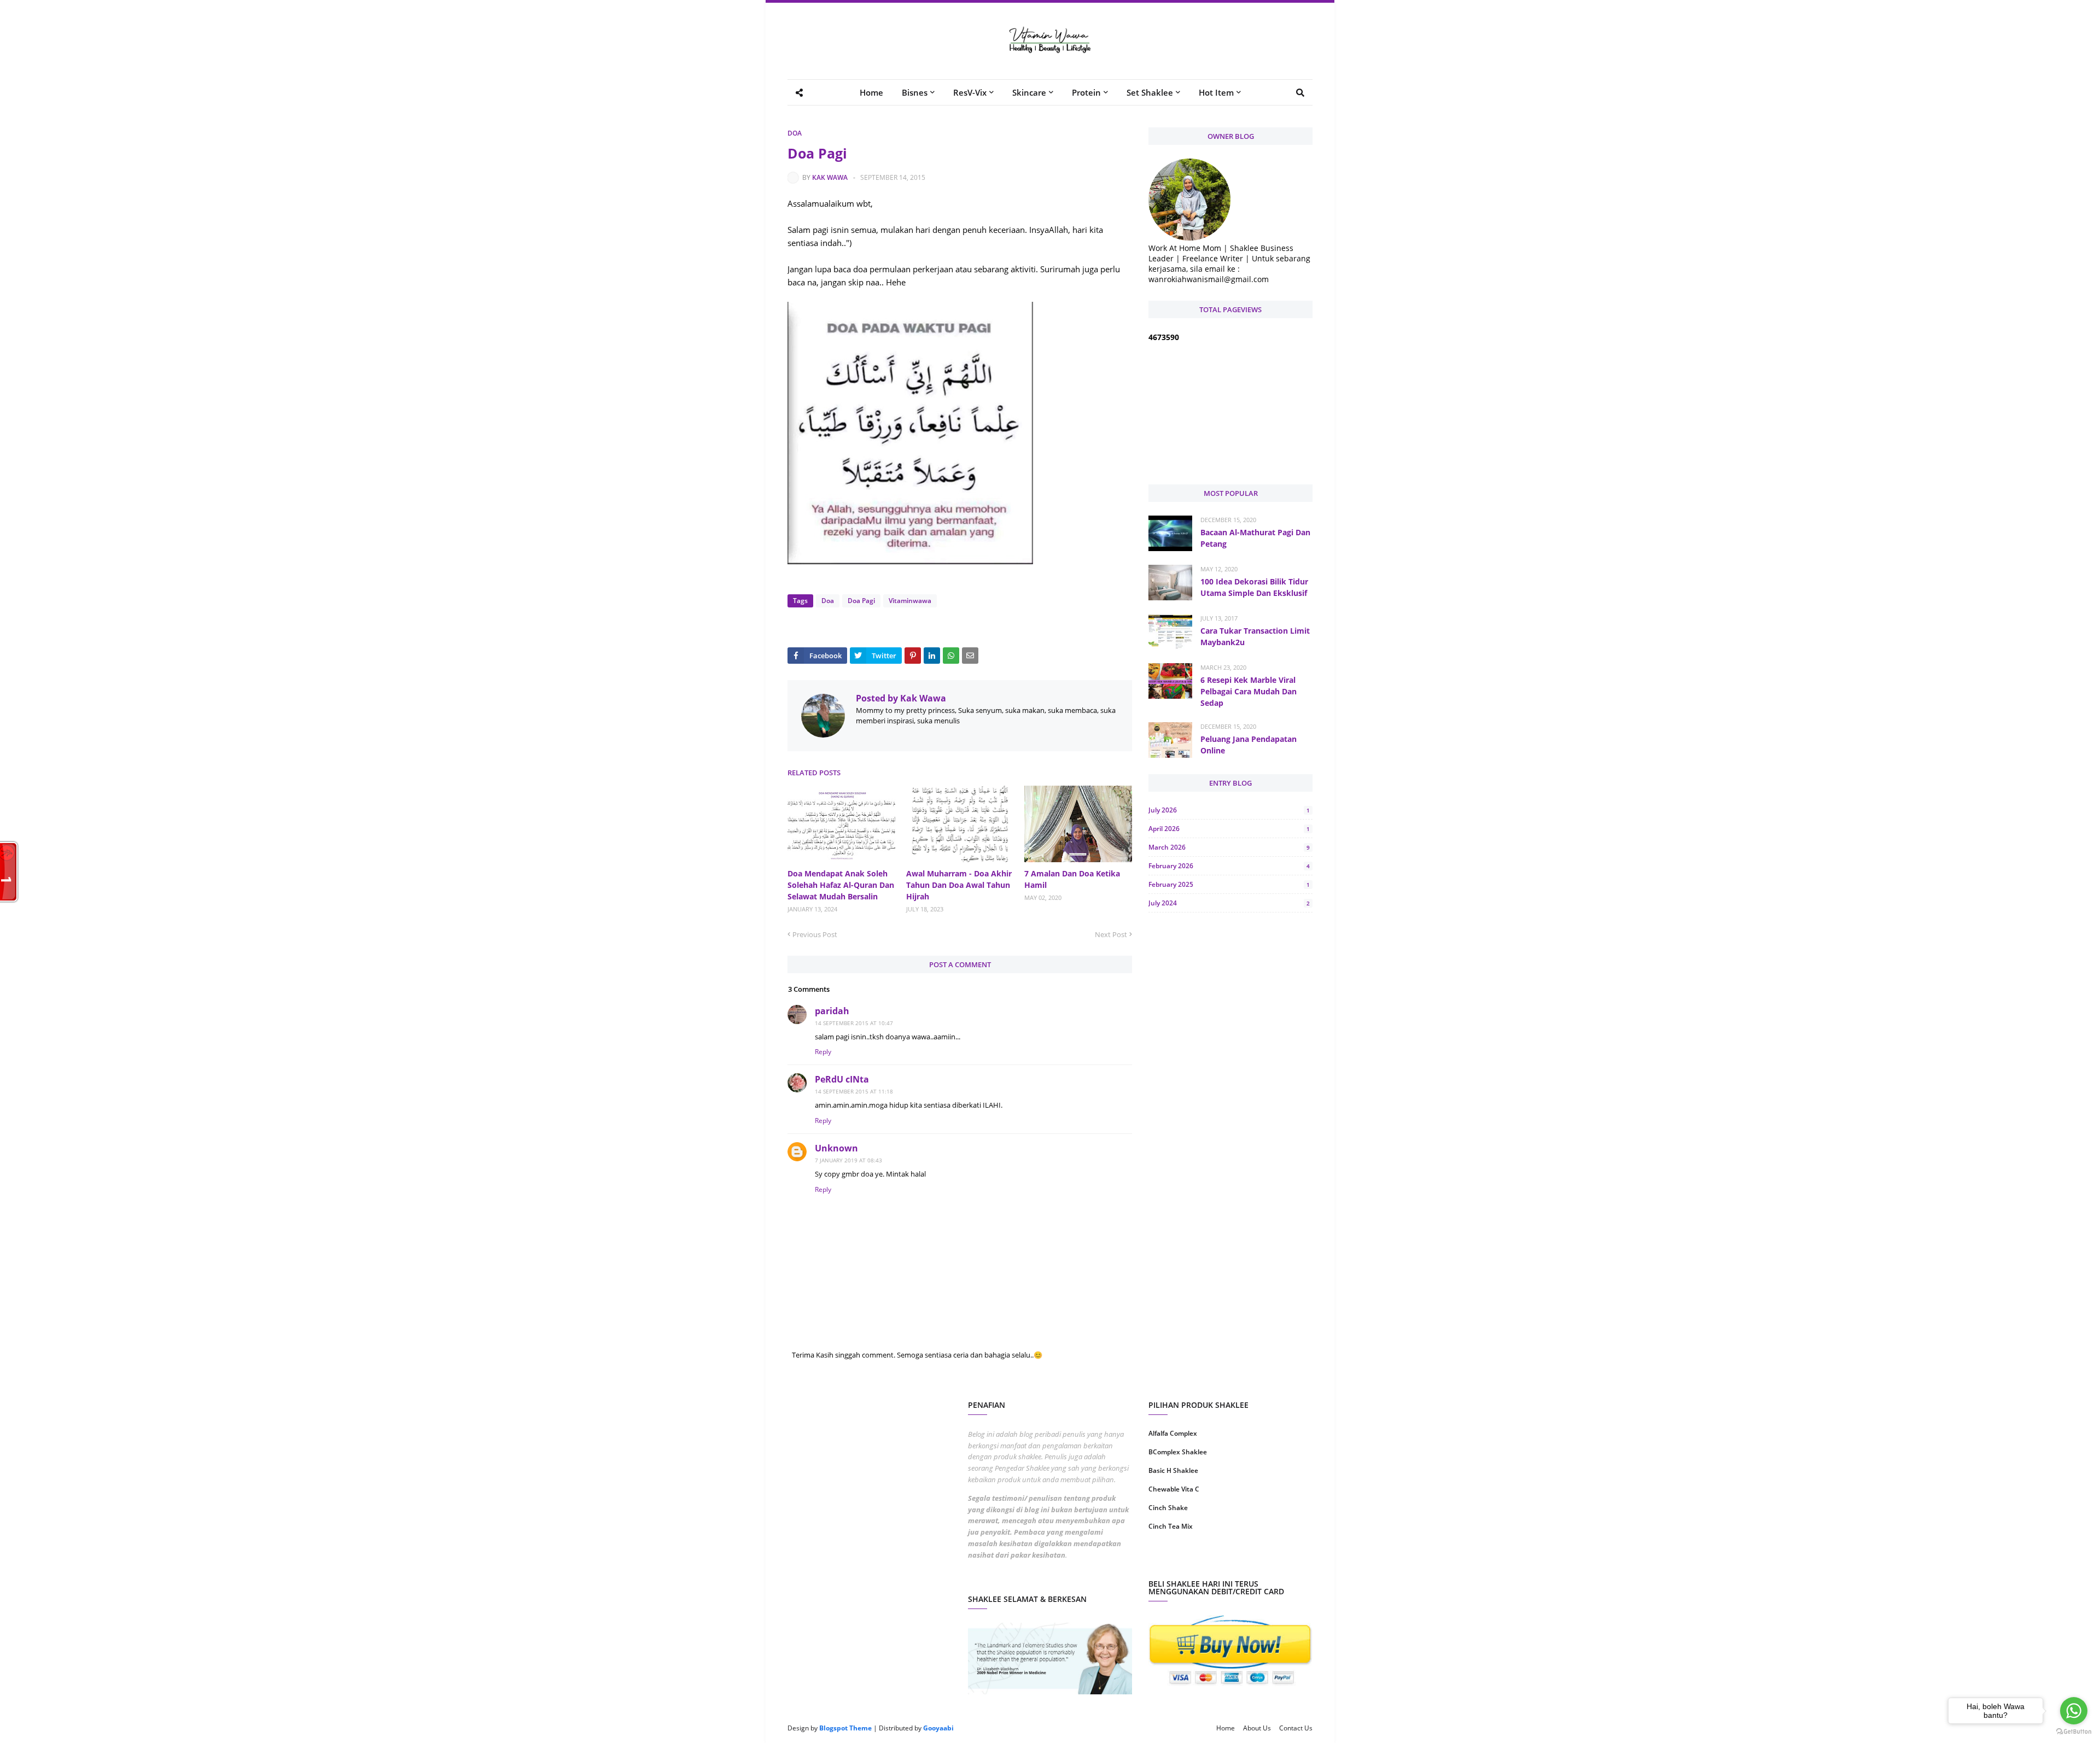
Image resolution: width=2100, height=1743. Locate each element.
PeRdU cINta (842, 1079)
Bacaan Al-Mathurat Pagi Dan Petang (1255, 538)
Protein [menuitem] (1086, 92)
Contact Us (1296, 1728)
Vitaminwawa (910, 601)
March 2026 (1229, 847)
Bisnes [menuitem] (915, 92)
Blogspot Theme (845, 1728)
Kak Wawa (830, 177)
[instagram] (1188, 1561)
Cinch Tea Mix (1171, 1526)
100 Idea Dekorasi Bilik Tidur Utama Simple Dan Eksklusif (1254, 587)
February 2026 (1229, 866)
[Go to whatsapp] (2074, 1711)
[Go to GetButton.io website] (2074, 1732)
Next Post (1111, 934)
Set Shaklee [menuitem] (1150, 92)
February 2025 (1229, 884)
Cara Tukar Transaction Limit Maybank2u (1255, 636)
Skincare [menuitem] (1029, 92)
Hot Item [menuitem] (1216, 92)
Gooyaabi (938, 1728)
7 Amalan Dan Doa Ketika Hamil (1072, 879)
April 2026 (1229, 829)
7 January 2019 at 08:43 (848, 1160)
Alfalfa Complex (1173, 1433)
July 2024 (1229, 903)
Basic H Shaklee (1173, 1470)
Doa (795, 133)
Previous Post (815, 934)
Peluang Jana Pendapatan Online (1249, 745)
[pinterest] (1273, 1561)
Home (1226, 1728)
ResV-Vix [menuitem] (970, 92)
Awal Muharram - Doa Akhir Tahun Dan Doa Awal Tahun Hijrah (959, 885)
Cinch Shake (1168, 1508)
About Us (1257, 1728)
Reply (823, 1052)
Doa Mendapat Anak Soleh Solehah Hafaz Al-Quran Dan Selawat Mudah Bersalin (841, 885)
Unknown (836, 1148)
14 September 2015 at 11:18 (854, 1091)
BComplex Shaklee (1178, 1452)
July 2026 (1229, 810)
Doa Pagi (861, 601)
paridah (832, 1011)
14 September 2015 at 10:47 (854, 1023)
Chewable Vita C (1174, 1489)
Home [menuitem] (871, 92)
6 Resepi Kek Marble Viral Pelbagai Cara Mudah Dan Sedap (1249, 691)
